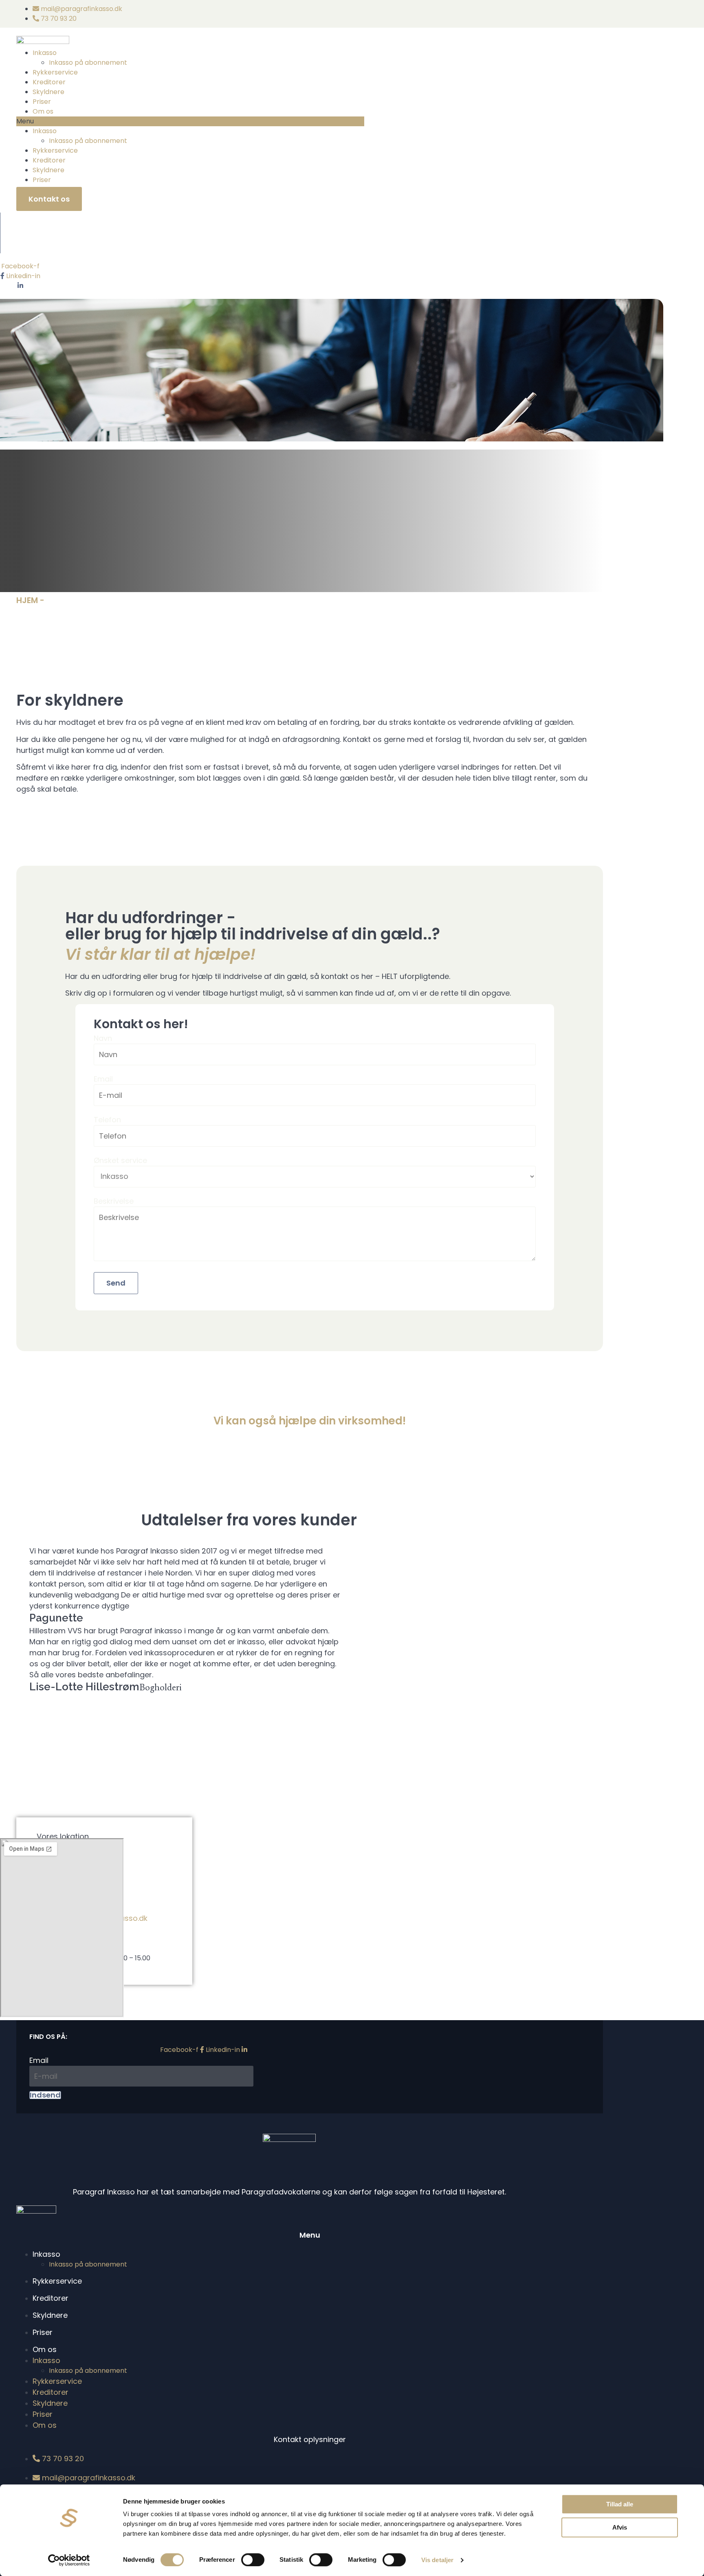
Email (103, 1079)
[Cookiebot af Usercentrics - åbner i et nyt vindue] (69, 2560)
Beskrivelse (114, 1201)
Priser (42, 102)
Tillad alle (620, 2504)
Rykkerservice (55, 72)
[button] (190, 121)
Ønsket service (120, 1160)
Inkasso (45, 53)
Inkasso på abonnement (88, 63)
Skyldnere (48, 92)
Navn (103, 1038)
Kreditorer (49, 82)
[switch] (253, 2560)
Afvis (620, 2527)
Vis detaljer (437, 2560)
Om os (43, 111)
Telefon (107, 1120)
